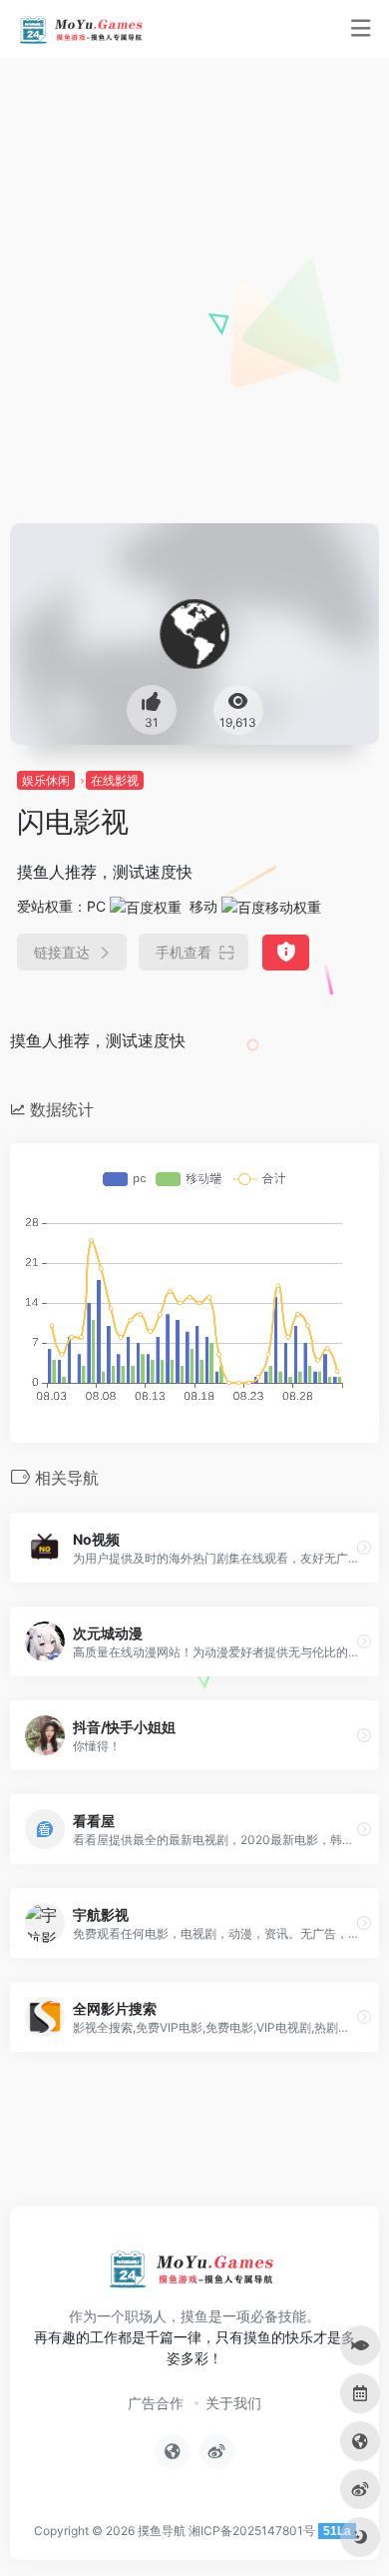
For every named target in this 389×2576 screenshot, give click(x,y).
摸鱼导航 (162, 2531)
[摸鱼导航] (83, 29)
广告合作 (156, 2403)
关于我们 (233, 2403)
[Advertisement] (194, 319)
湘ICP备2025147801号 (252, 2531)
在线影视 (115, 780)
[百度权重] (146, 906)
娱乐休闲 (46, 780)
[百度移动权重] (271, 906)
